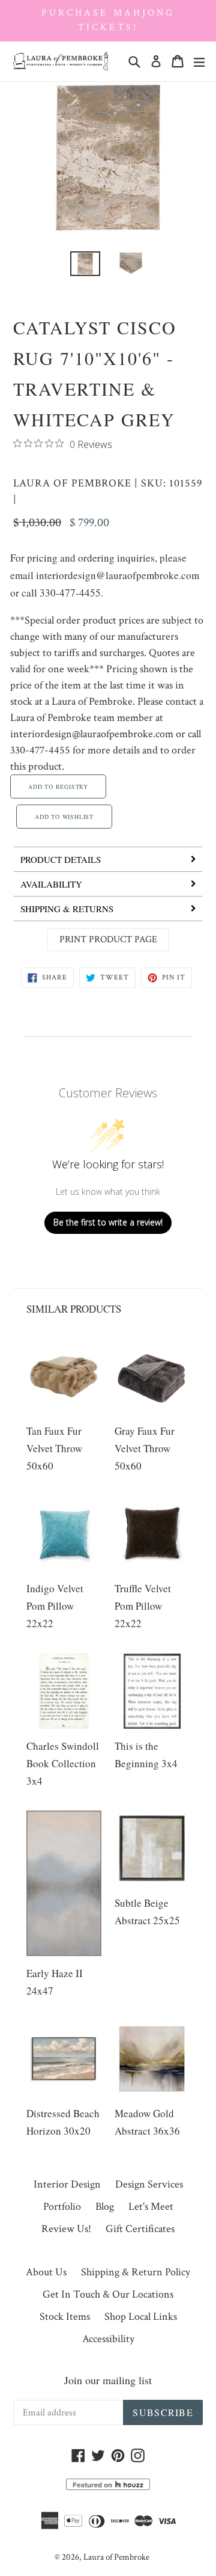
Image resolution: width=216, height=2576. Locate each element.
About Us (46, 2272)
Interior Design (67, 2184)
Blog (105, 2206)
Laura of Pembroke (72, 483)
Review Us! (66, 2229)
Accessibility (108, 2339)
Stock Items (65, 2317)
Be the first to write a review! (108, 1222)
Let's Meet (151, 2206)
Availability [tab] (51, 884)
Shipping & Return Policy (136, 2272)
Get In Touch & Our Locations (108, 2294)
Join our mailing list (108, 2380)
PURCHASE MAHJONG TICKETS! (108, 20)
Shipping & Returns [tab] (67, 909)
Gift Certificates (140, 2229)
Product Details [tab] (61, 859)
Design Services (149, 2184)
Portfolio (62, 2206)
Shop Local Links (141, 2317)
